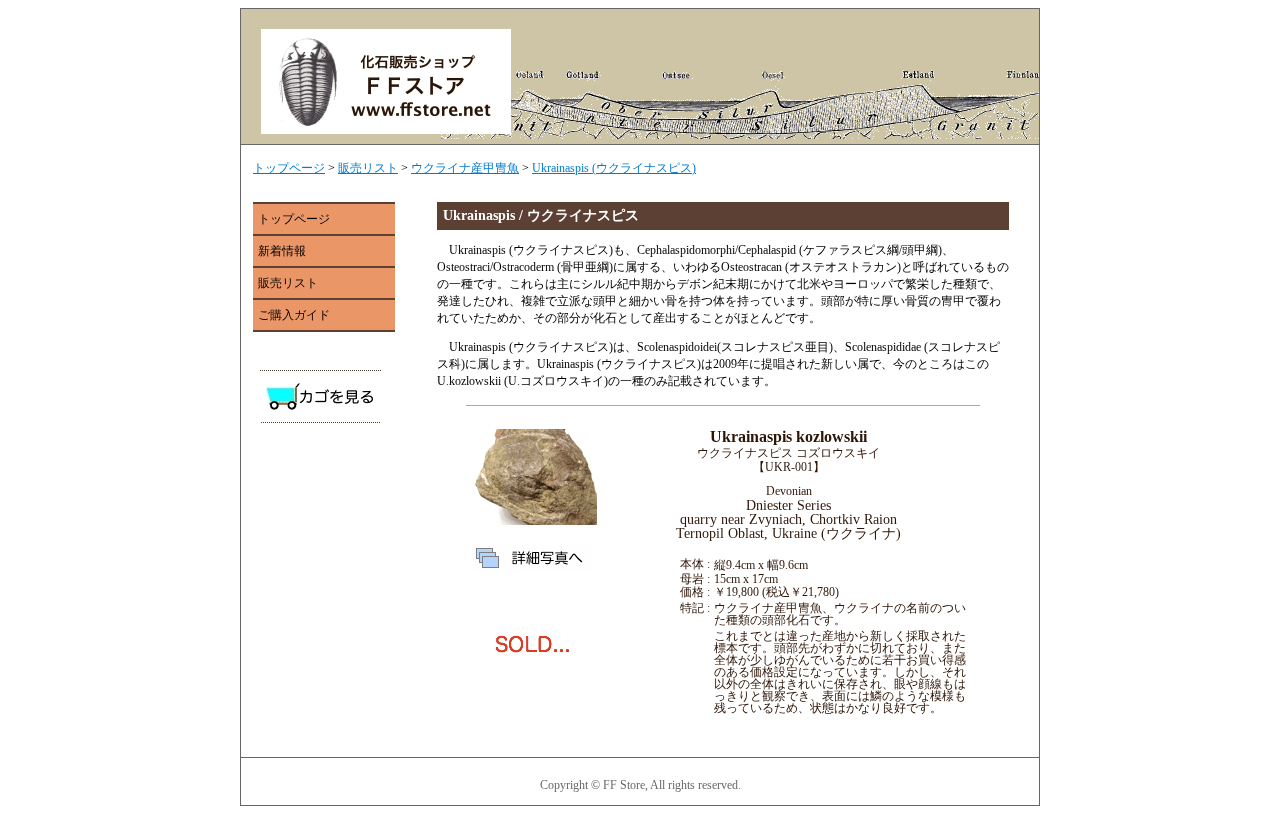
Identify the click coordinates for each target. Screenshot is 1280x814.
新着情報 (282, 251)
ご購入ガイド (294, 315)
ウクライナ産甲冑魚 (465, 168)
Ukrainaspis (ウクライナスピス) (614, 168)
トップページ (289, 168)
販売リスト (368, 168)
